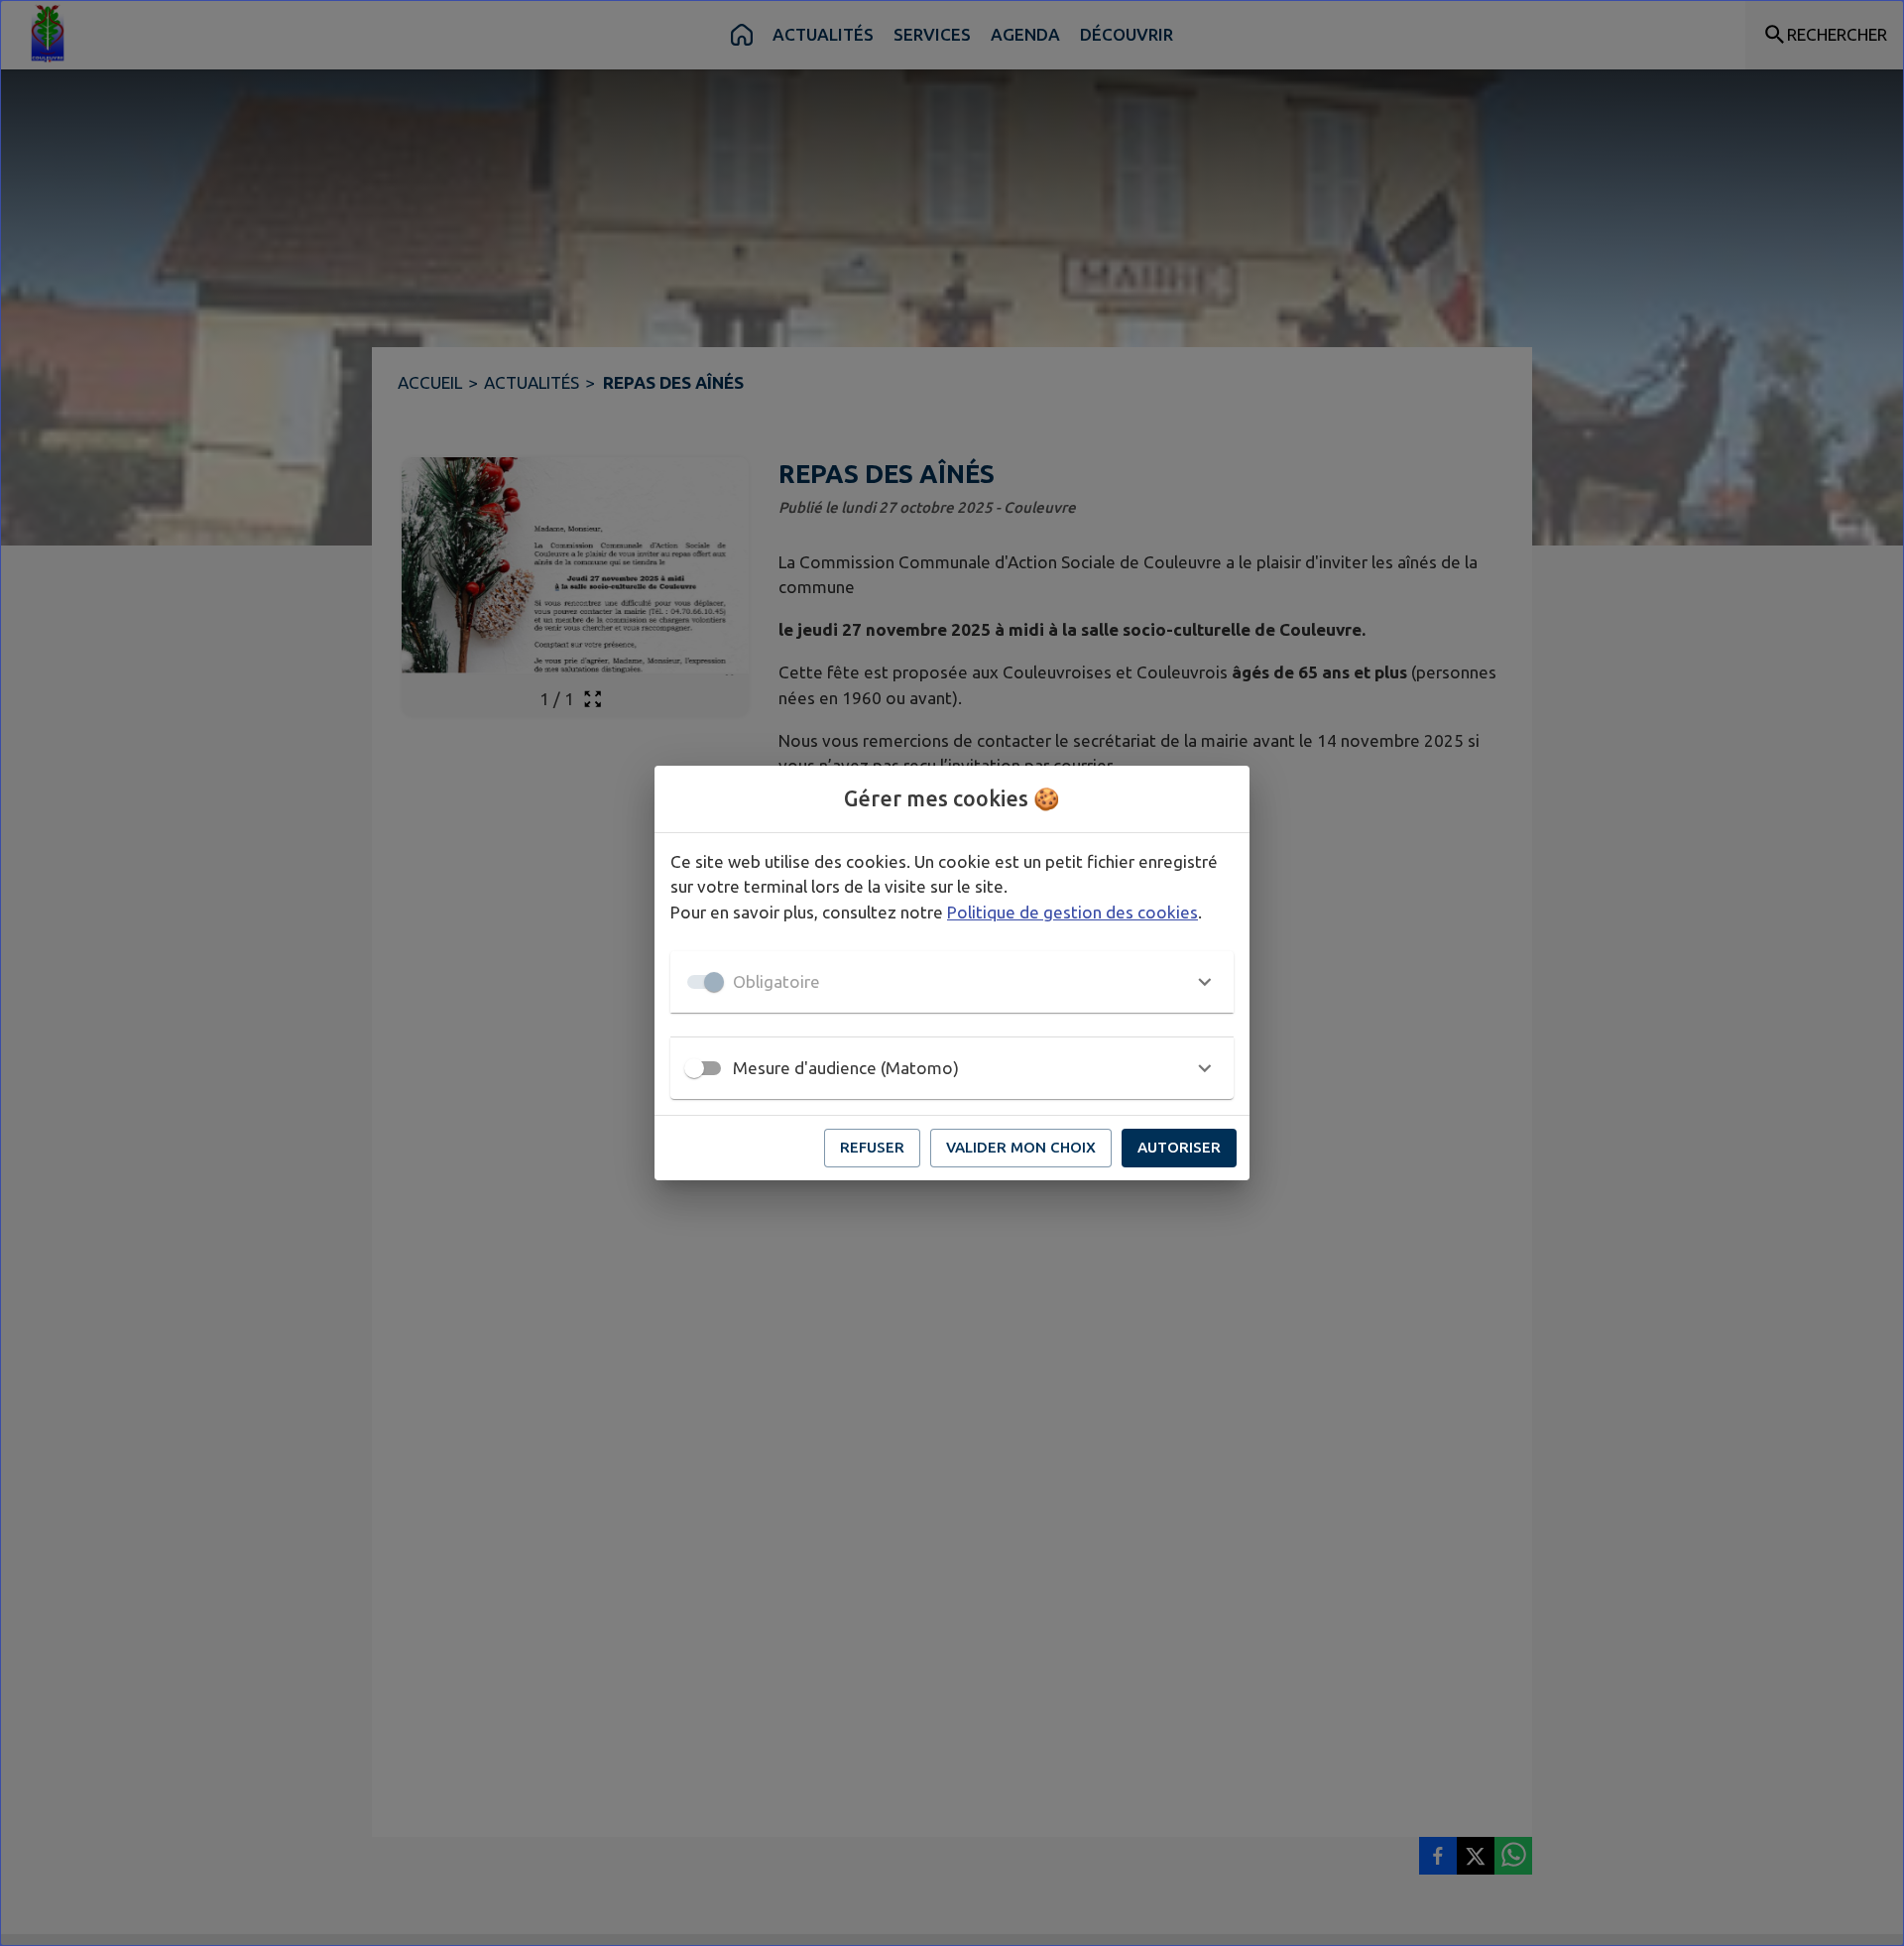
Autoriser (1179, 1147)
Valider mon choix (1021, 1147)
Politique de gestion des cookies (1072, 912)
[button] (952, 982)
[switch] (694, 1068)
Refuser (872, 1147)
